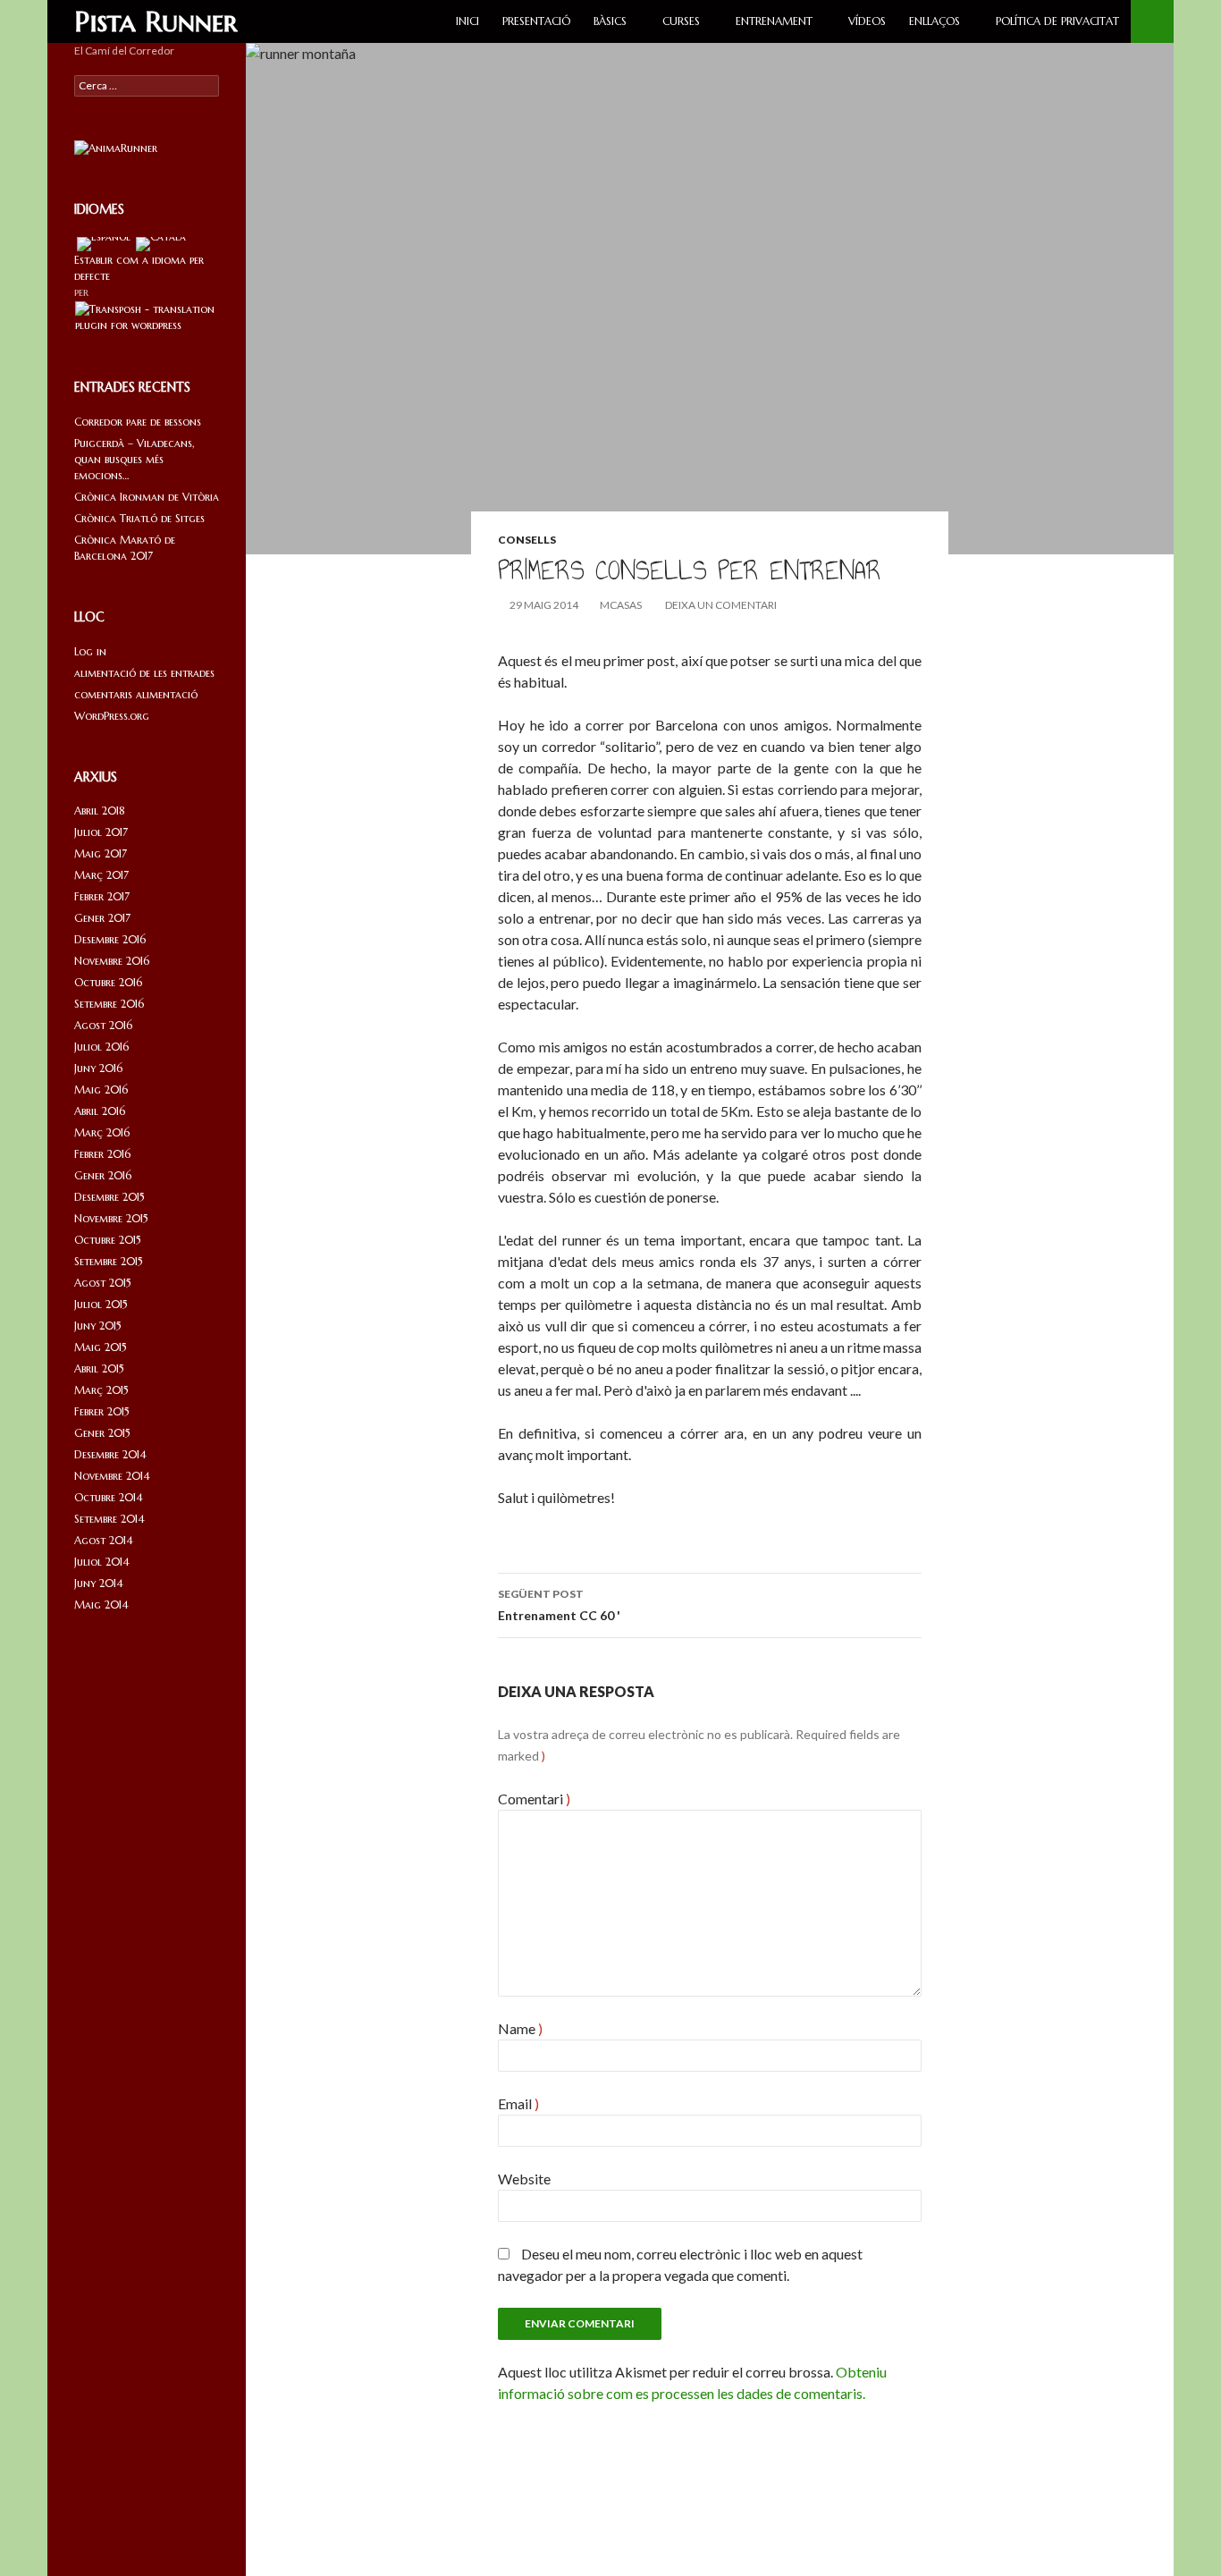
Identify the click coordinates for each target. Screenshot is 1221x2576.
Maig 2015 (101, 1347)
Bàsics (610, 21)
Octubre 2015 (108, 1240)
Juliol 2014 (102, 1562)
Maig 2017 (101, 853)
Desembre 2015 (109, 1197)
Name (520, 2028)
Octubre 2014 (109, 1497)
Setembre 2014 (109, 1519)
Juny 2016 (98, 1068)
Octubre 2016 (108, 982)
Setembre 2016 (109, 1004)
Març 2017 (101, 875)
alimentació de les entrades (144, 673)
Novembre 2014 (112, 1476)
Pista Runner (156, 21)
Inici (467, 21)
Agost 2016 (103, 1025)
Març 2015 (101, 1390)
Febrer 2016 (102, 1154)
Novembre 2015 (111, 1218)
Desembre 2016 (110, 939)
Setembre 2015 (109, 1261)
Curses (681, 21)
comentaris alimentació (136, 694)
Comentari (534, 1799)
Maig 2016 (101, 1090)
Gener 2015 (102, 1433)
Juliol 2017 (101, 832)
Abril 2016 (100, 1111)
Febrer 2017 (102, 896)
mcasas (621, 605)
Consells (527, 540)
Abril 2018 (100, 811)
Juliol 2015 (101, 1304)
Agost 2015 (103, 1283)
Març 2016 (102, 1132)
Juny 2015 (98, 1326)
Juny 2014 (99, 1583)
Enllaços (935, 21)
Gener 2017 (102, 918)
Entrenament (774, 21)
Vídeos (867, 21)
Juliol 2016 (101, 1047)
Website (524, 2179)
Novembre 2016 (112, 961)
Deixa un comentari (721, 605)
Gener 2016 (103, 1175)
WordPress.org (112, 716)
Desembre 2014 (110, 1454)
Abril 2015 (99, 1368)
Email (518, 2103)
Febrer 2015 (102, 1411)
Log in (90, 651)
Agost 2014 (104, 1540)
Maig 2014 (101, 1605)
